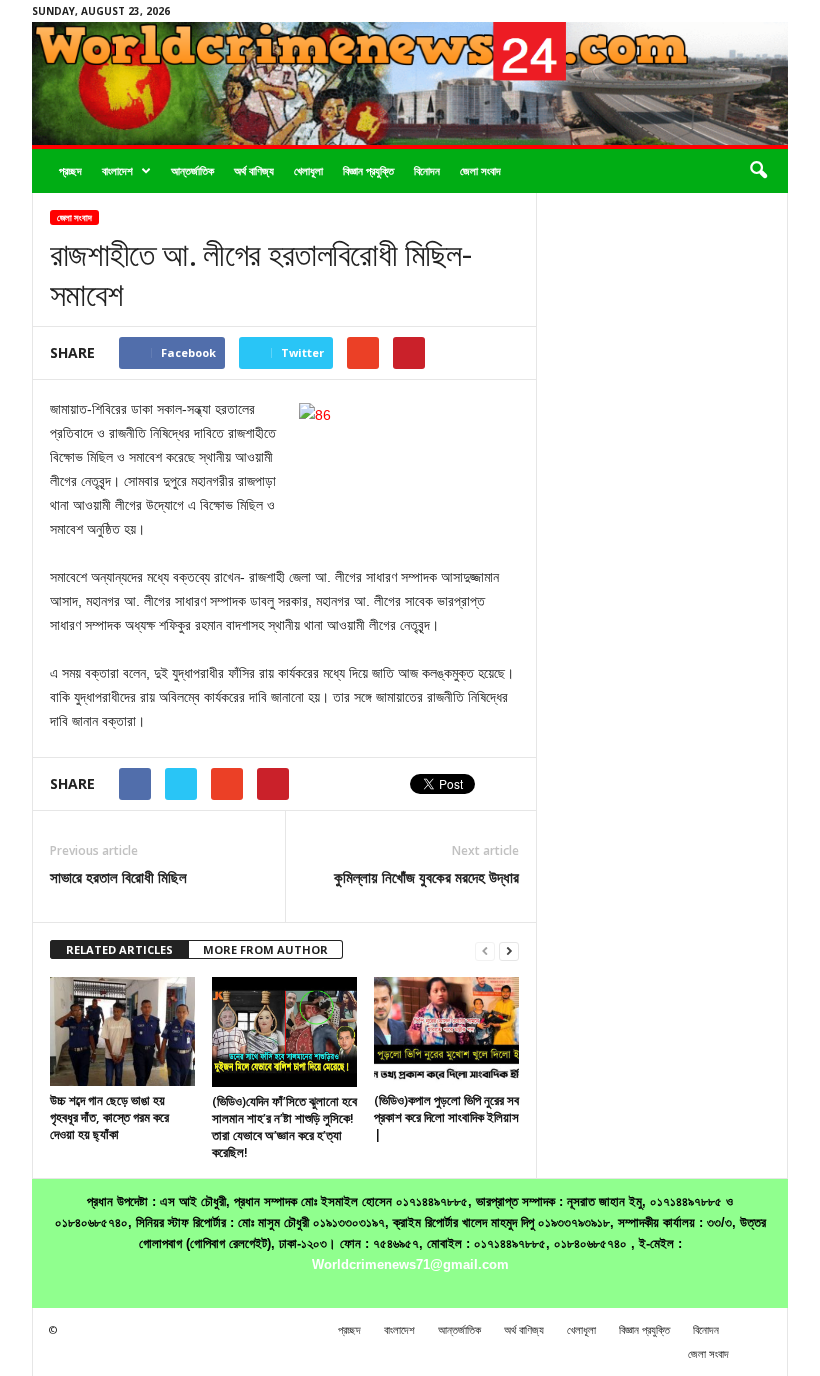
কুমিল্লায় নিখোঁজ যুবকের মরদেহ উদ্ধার (426, 877)
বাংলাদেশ (117, 170)
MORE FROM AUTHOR (265, 949)
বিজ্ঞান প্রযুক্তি (368, 170)
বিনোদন (427, 170)
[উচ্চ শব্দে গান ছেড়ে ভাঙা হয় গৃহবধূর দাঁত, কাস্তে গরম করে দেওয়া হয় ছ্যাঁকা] (122, 1031)
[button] (758, 171)
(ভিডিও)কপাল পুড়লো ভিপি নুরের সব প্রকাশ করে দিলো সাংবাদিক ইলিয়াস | (446, 1117)
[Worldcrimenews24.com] (410, 83)
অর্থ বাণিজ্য (254, 170)
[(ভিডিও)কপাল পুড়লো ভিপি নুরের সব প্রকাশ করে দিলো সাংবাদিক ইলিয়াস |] (446, 1031)
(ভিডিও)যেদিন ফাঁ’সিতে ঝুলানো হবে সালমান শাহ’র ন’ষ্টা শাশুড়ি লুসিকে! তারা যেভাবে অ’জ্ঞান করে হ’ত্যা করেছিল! (284, 1126)
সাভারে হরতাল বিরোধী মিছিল (118, 877)
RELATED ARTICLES (119, 949)
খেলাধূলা (308, 170)
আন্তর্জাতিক (192, 170)
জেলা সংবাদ (480, 170)
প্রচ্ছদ (70, 170)
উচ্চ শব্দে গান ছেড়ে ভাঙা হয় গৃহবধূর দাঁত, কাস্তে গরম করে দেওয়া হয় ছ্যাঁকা (109, 1117)
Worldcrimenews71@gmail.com (410, 1264)
